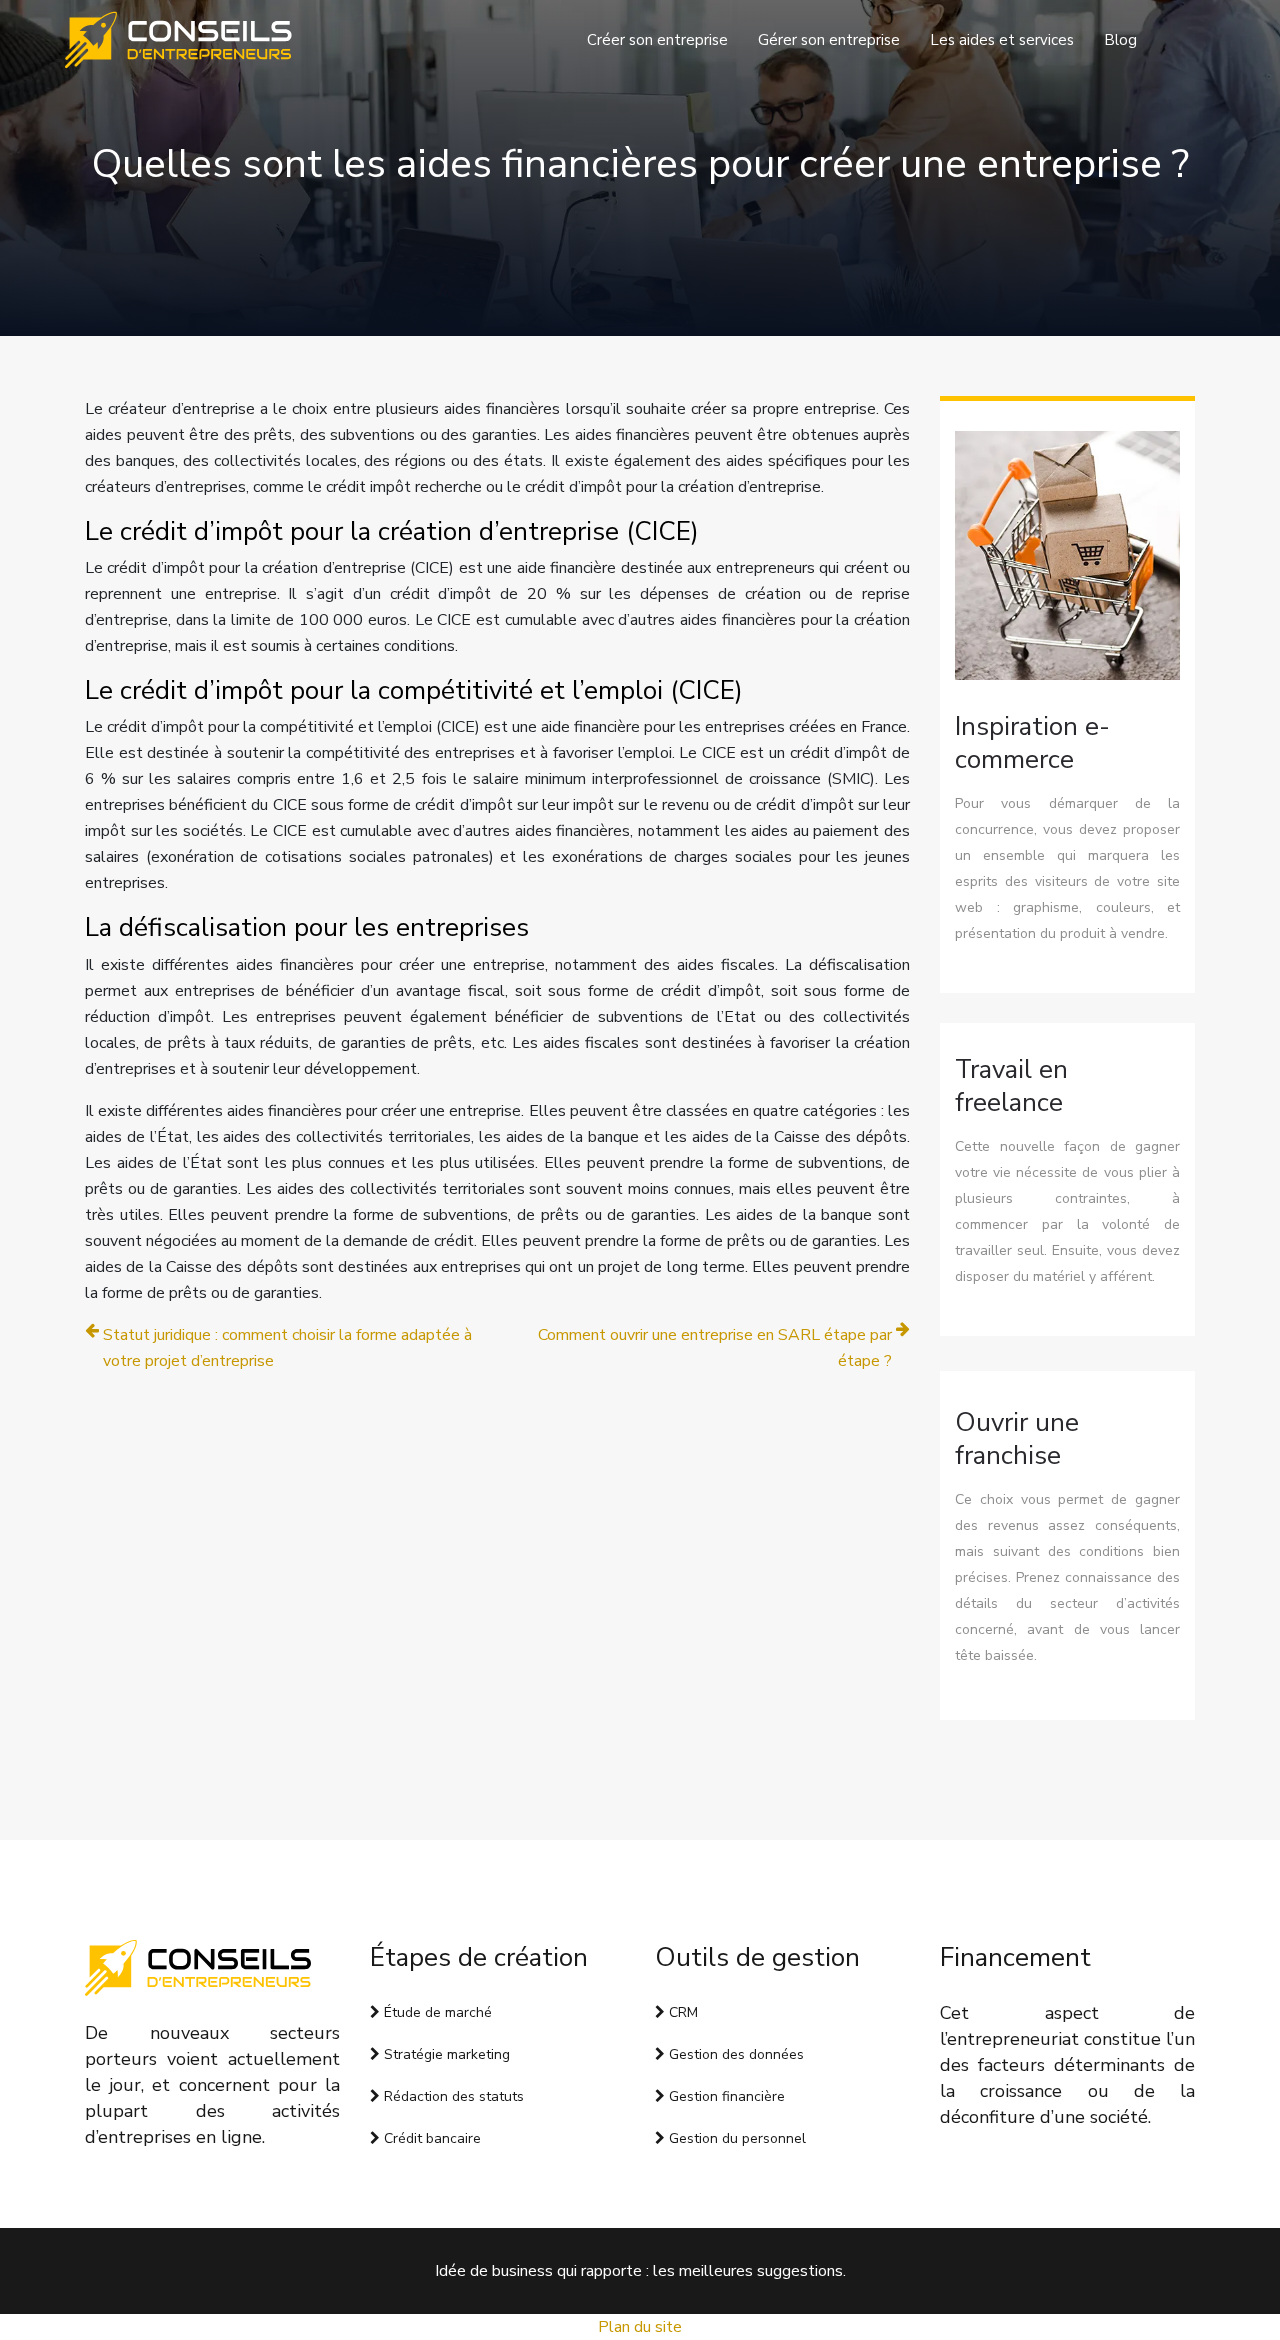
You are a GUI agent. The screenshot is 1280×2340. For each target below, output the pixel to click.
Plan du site (640, 2327)
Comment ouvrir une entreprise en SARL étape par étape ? (715, 1348)
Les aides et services (1002, 40)
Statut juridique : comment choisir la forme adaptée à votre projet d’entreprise (287, 1348)
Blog (1120, 40)
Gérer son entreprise (829, 40)
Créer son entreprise (657, 40)
